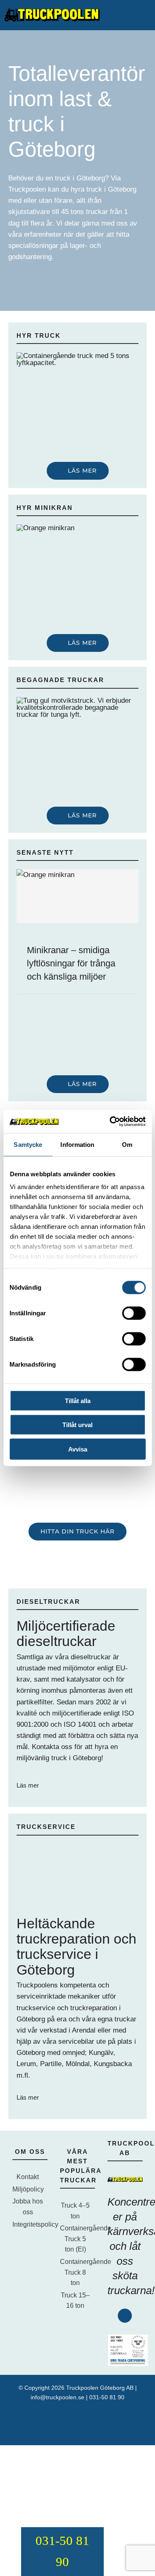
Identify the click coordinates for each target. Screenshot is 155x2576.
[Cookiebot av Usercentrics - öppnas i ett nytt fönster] (110, 1122)
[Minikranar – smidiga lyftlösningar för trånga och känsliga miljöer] (77, 896)
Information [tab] (77, 1144)
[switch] (134, 1313)
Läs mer (29, 1785)
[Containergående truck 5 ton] (77, 356)
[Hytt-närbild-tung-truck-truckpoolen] (77, 700)
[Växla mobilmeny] (147, 15)
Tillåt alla (78, 1400)
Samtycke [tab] (28, 1144)
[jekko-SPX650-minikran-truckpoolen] (77, 528)
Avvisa (78, 1449)
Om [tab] (127, 1144)
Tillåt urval (77, 1425)
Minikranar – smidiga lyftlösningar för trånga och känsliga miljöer (71, 963)
